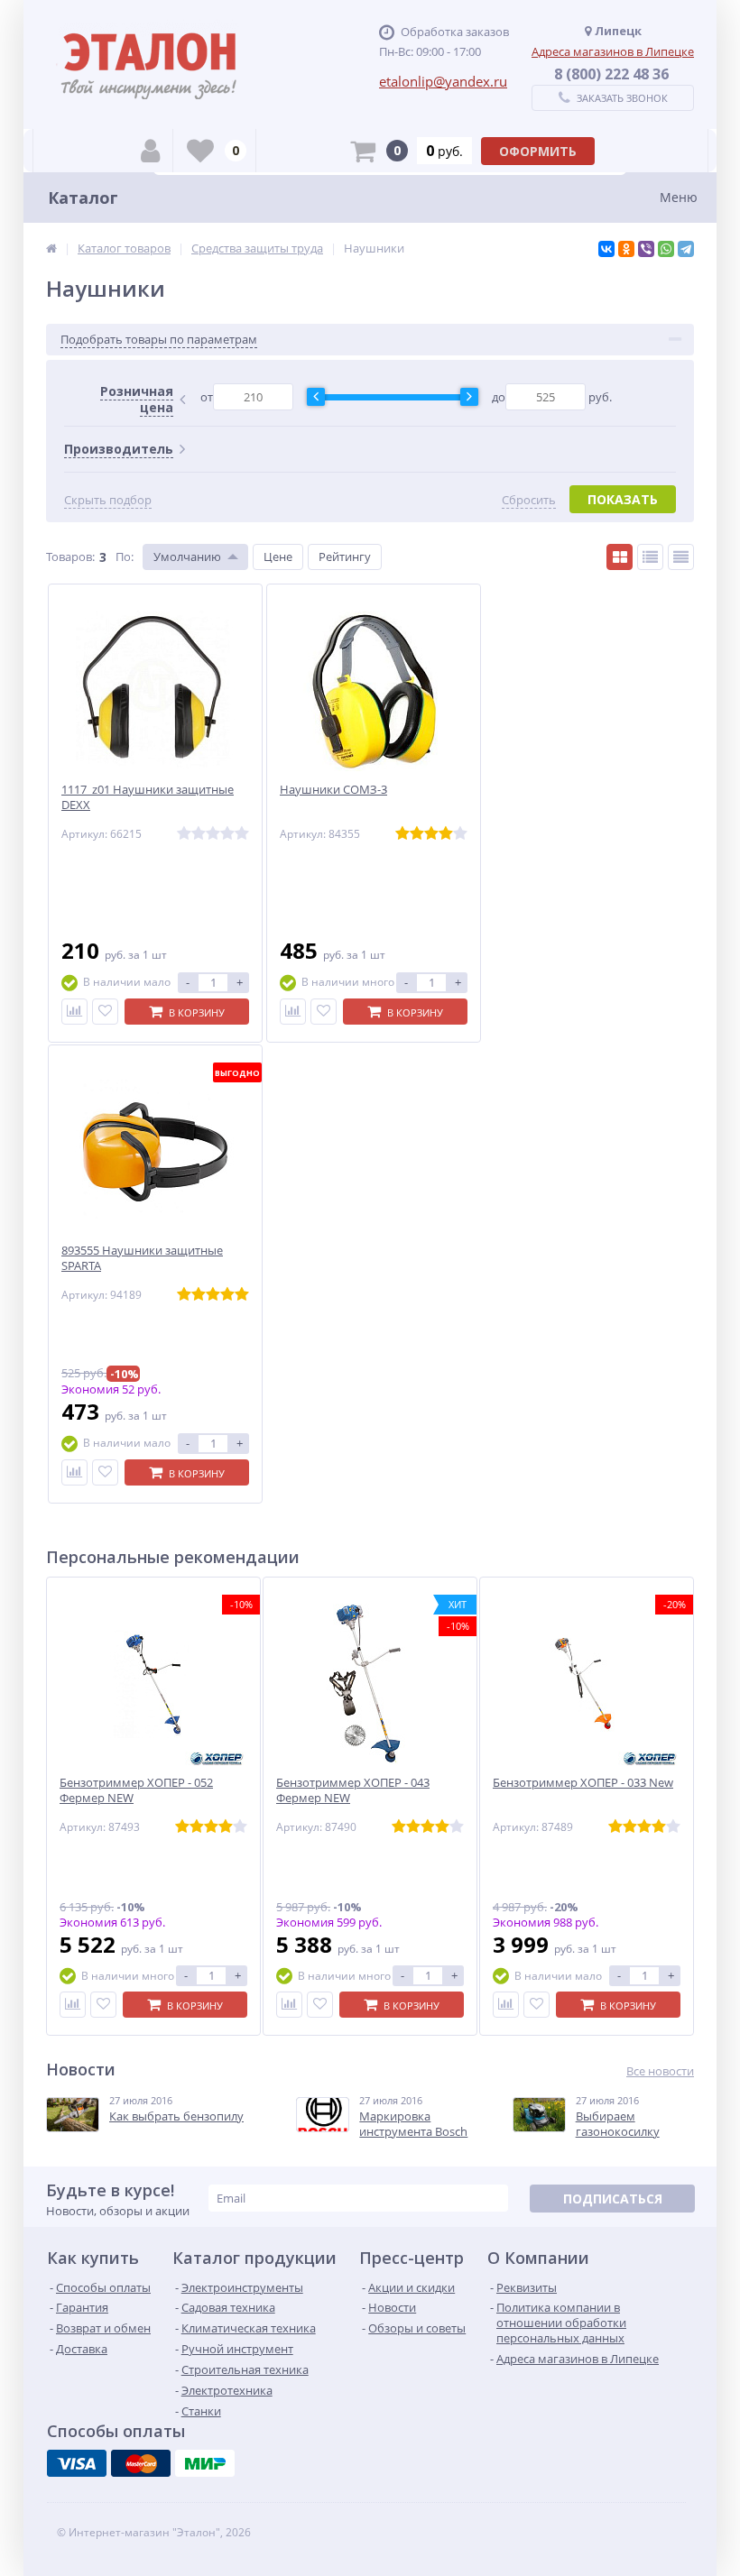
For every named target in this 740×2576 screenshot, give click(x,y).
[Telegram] (686, 249)
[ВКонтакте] (606, 249)
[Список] (650, 557)
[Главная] (51, 248)
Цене (278, 557)
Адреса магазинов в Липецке (613, 51)
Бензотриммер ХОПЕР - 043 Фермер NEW (353, 1790)
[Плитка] (620, 557)
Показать (623, 499)
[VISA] (77, 2463)
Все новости (660, 2071)
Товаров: (70, 557)
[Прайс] (681, 557)
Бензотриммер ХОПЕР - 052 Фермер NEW (136, 1790)
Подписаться (613, 2199)
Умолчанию (187, 557)
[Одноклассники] (626, 249)
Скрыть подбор (108, 500)
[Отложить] (105, 1012)
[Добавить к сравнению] (74, 1012)
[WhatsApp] (666, 249)
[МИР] (205, 2463)
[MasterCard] (141, 2463)
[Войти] (150, 151)
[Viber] (646, 249)
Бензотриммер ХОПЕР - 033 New (583, 1783)
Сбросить (529, 500)
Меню (679, 197)
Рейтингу (345, 557)
